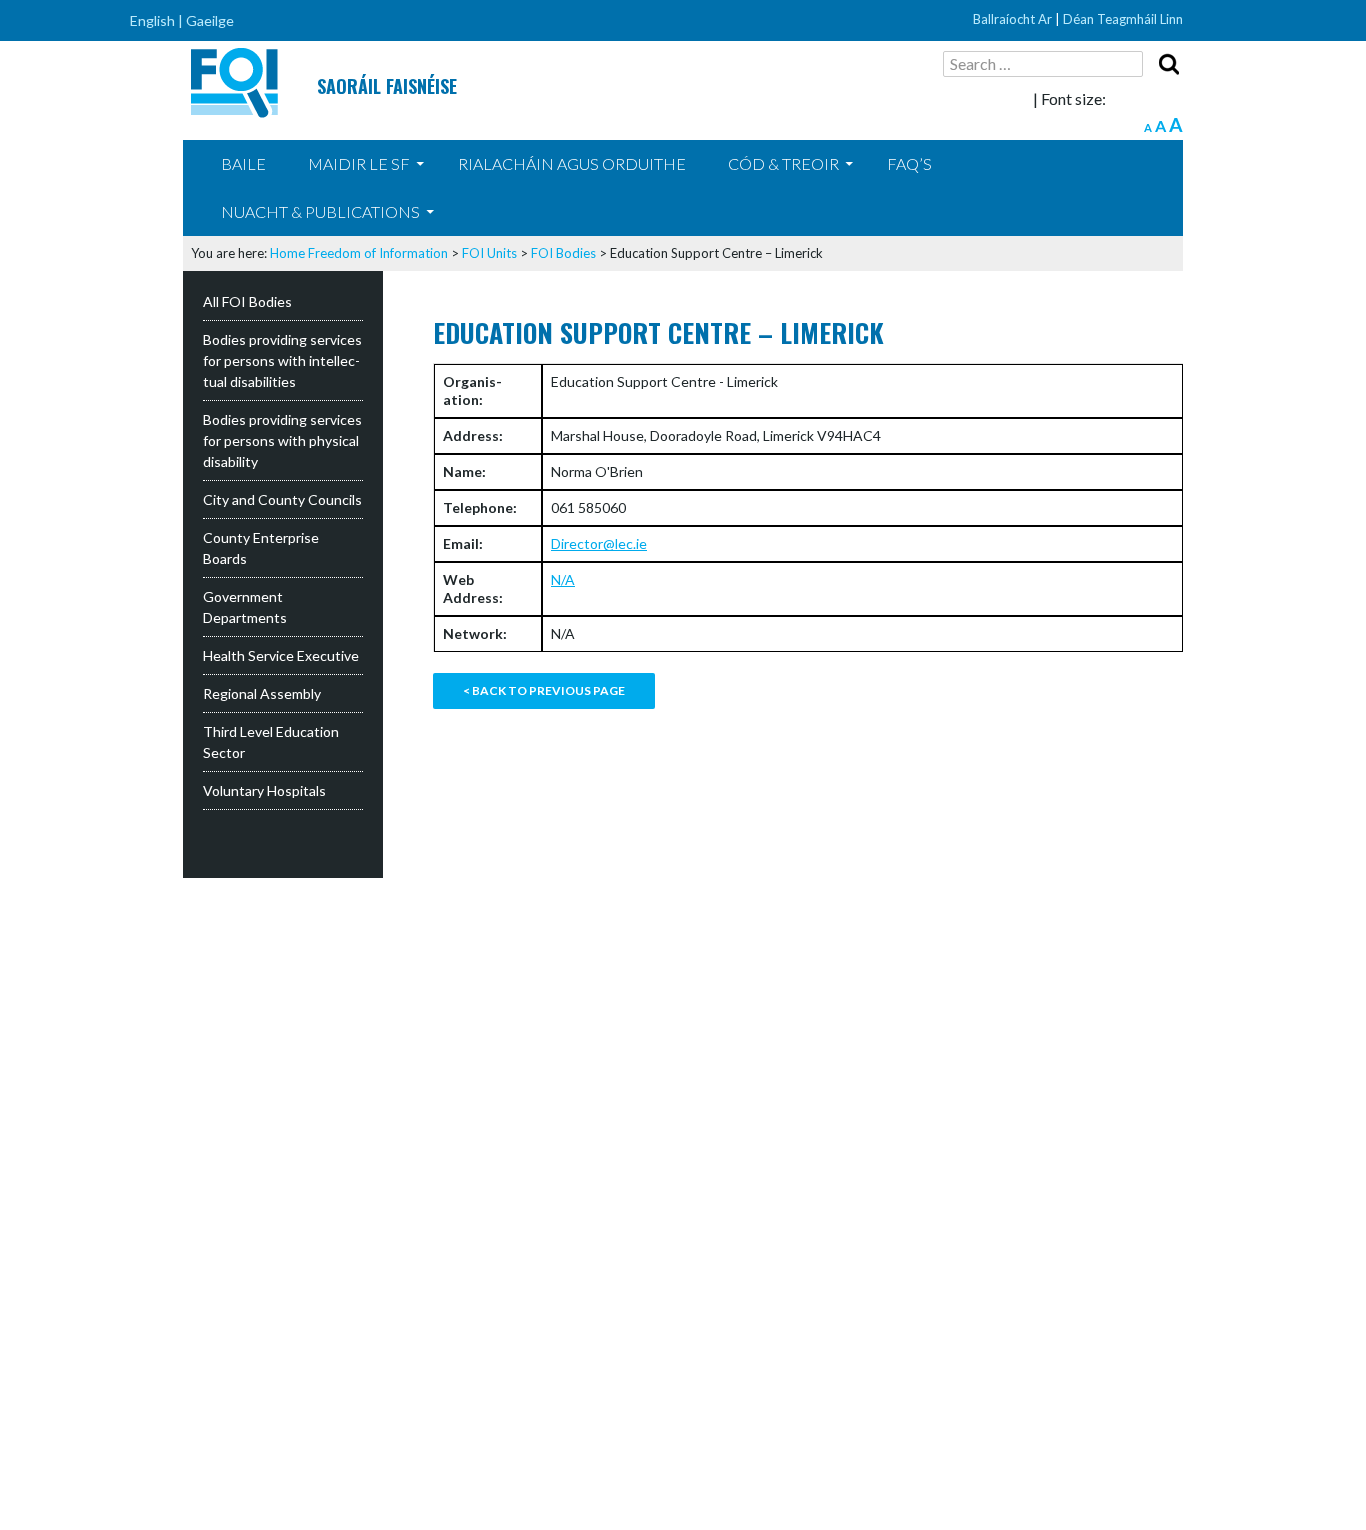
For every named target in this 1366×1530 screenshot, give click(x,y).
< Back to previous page (544, 690)
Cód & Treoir (783, 163)
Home (287, 253)
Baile (243, 163)
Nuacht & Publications (320, 211)
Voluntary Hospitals (264, 790)
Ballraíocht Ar (1012, 19)
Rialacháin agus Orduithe (572, 163)
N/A (563, 579)
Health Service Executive (281, 655)
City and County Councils (282, 499)
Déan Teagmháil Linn (1123, 19)
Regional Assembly (262, 693)
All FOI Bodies (247, 301)
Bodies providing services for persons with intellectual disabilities (282, 360)
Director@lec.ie (599, 543)
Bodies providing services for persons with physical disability (282, 440)
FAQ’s (909, 163)
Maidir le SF (359, 163)
